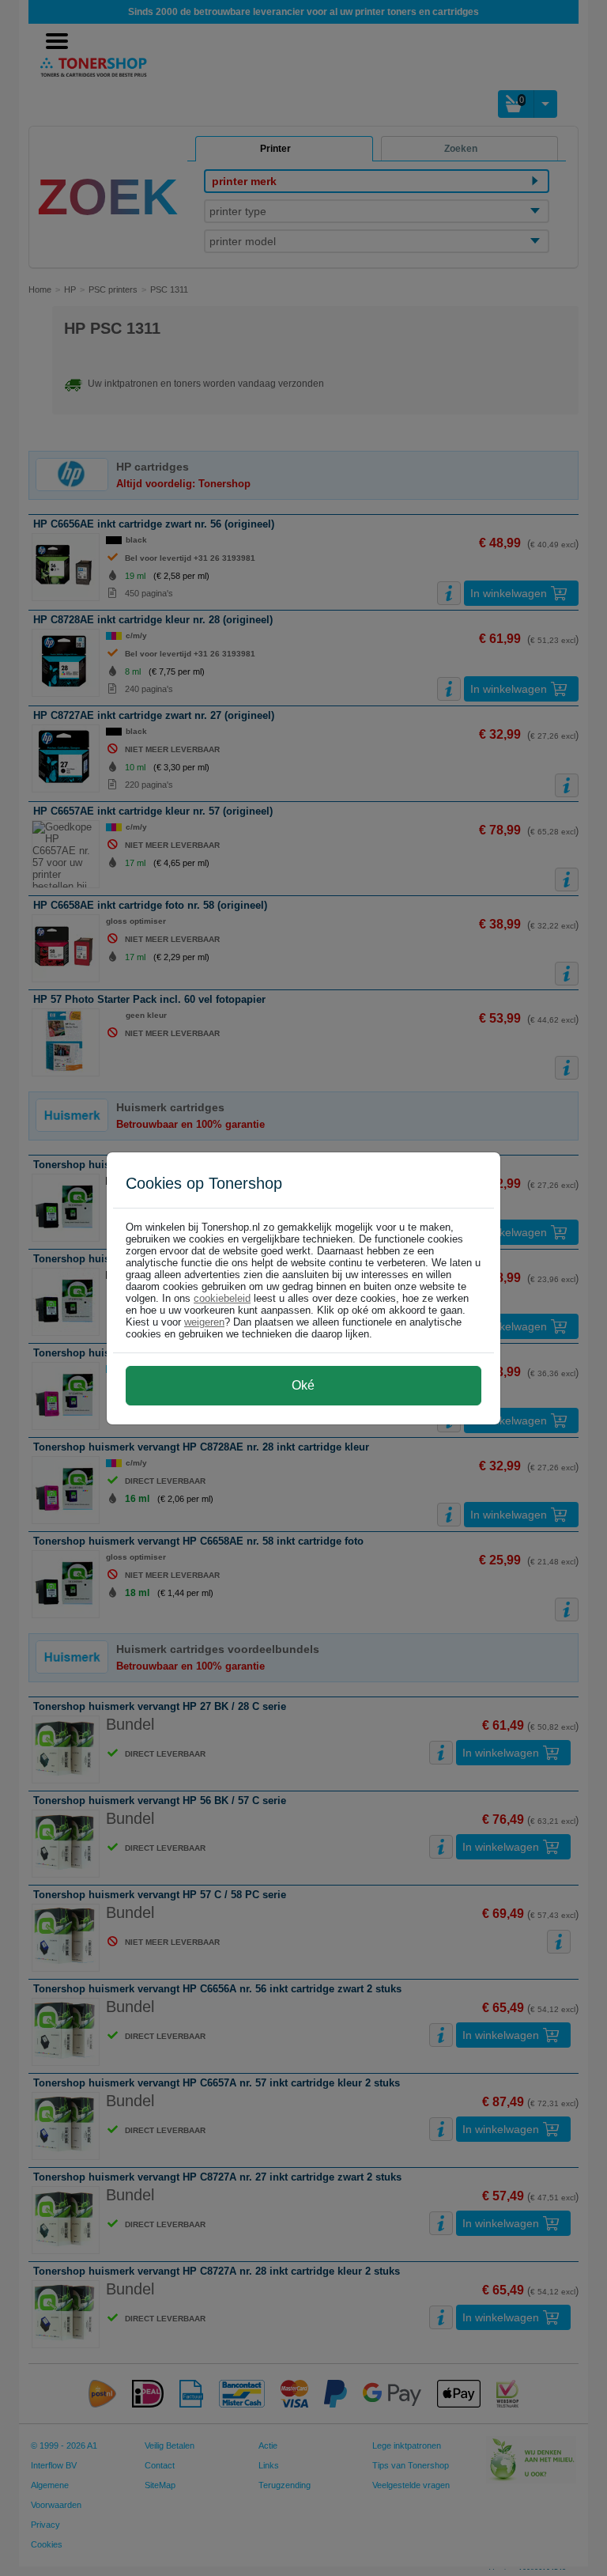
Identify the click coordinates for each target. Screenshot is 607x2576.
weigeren (204, 1322)
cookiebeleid (222, 1298)
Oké (303, 1385)
